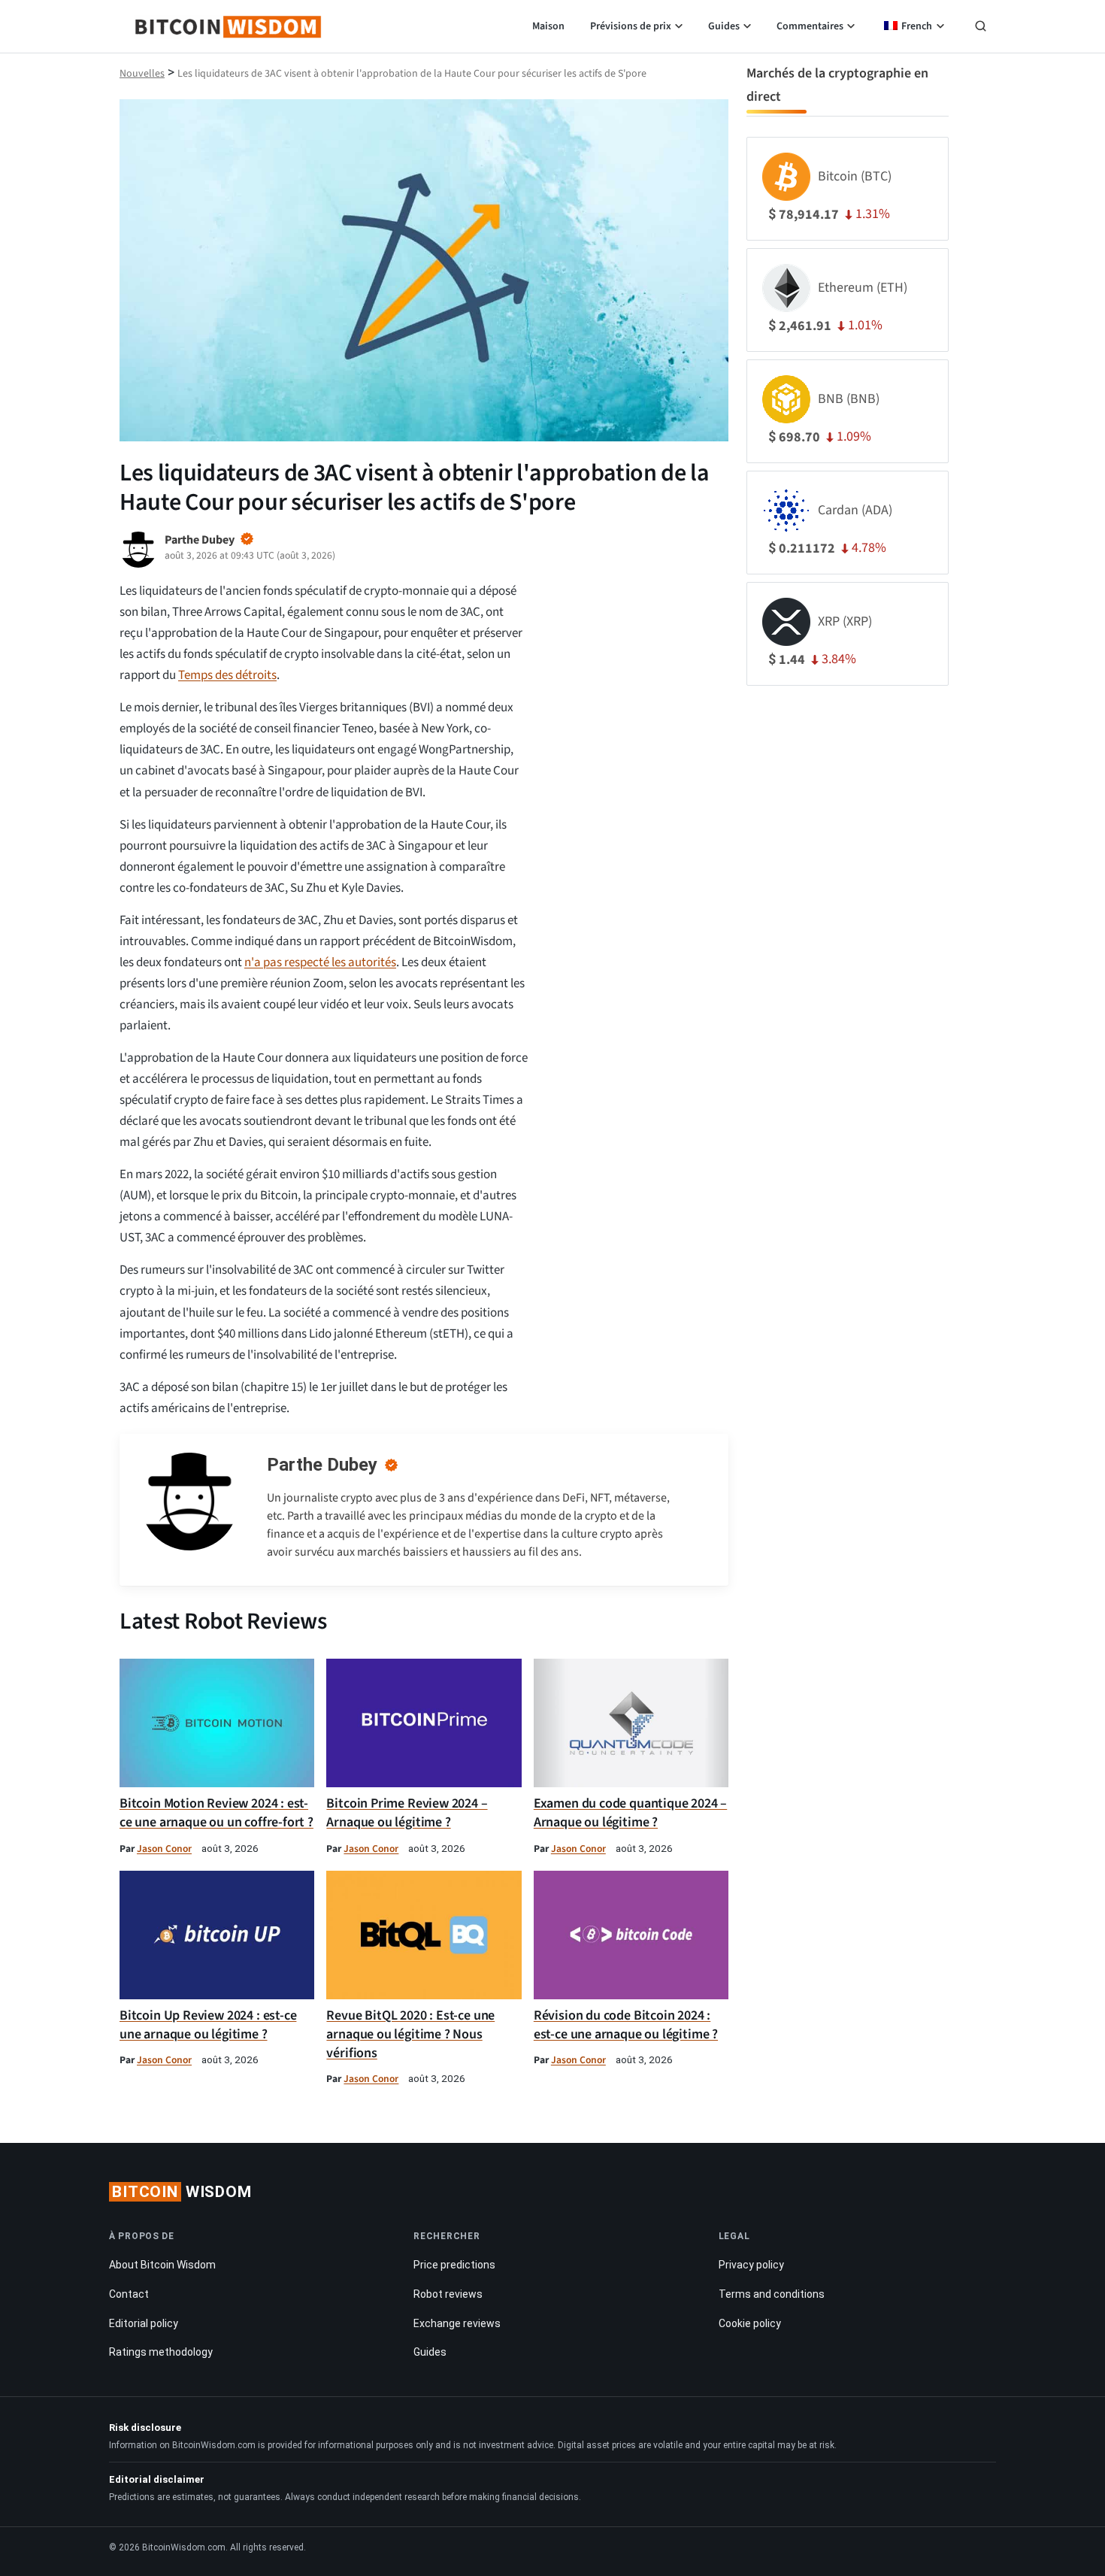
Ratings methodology (161, 2352)
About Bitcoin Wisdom (162, 2265)
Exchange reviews (457, 2323)
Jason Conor (164, 1849)
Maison (548, 26)
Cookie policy (750, 2323)
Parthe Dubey (322, 1465)
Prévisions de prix (631, 26)
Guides (724, 26)
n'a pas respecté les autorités (320, 962)
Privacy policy (751, 2265)
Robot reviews (448, 2294)
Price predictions (454, 2265)
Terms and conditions (772, 2294)
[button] (981, 28)
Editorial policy (144, 2323)
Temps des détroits (227, 675)
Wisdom (182, 2192)
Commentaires (810, 26)
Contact (129, 2294)
